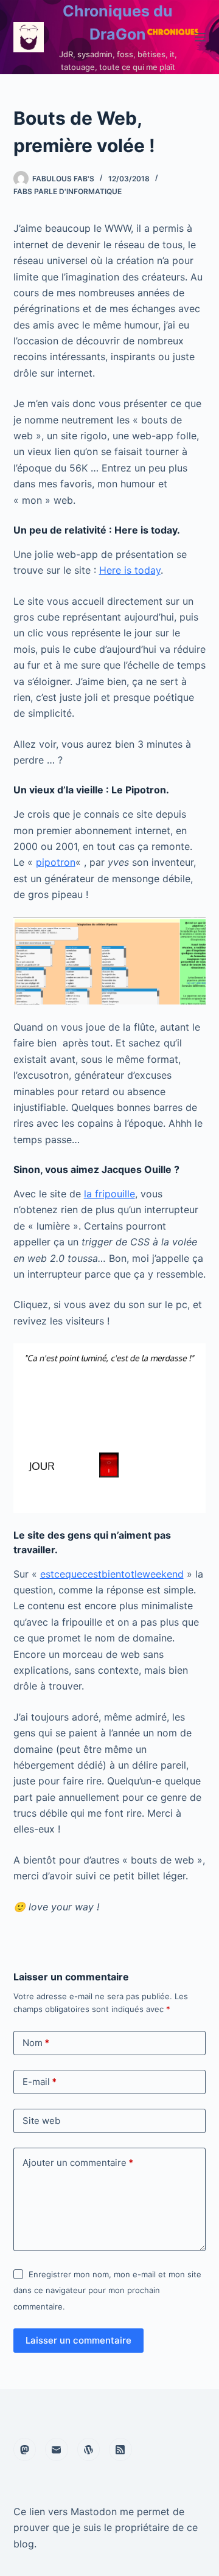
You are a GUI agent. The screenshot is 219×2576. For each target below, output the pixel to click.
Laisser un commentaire (78, 2340)
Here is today (130, 570)
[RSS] (120, 2449)
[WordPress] (89, 2449)
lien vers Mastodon (73, 2512)
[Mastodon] (25, 2449)
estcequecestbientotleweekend (112, 1574)
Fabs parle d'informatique (68, 191)
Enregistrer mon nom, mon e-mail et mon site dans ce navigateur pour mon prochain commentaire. (107, 2290)
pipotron (56, 862)
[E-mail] (57, 2449)
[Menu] (200, 37)
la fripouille (109, 1194)
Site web (41, 2121)
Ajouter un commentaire (78, 2163)
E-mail (40, 2082)
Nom (36, 2043)
